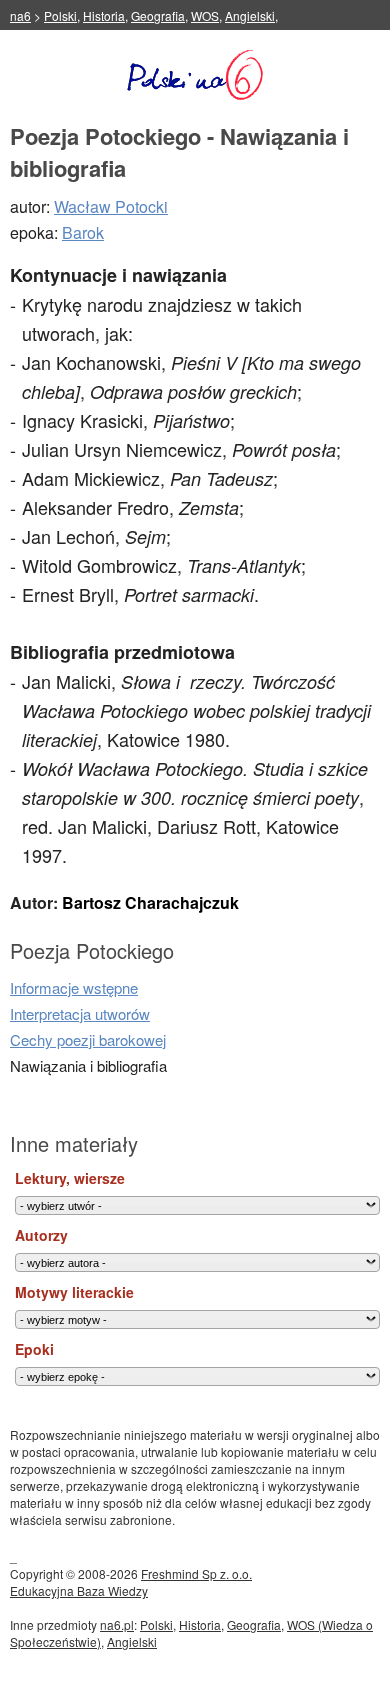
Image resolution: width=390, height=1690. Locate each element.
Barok (83, 232)
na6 (20, 15)
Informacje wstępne (74, 987)
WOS (205, 15)
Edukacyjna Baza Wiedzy (79, 1590)
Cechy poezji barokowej (88, 1039)
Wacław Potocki (111, 206)
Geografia (158, 15)
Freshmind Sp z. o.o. (196, 1573)
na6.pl (117, 1624)
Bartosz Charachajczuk (150, 902)
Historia (104, 15)
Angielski (250, 15)
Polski (60, 15)
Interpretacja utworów (80, 1013)
